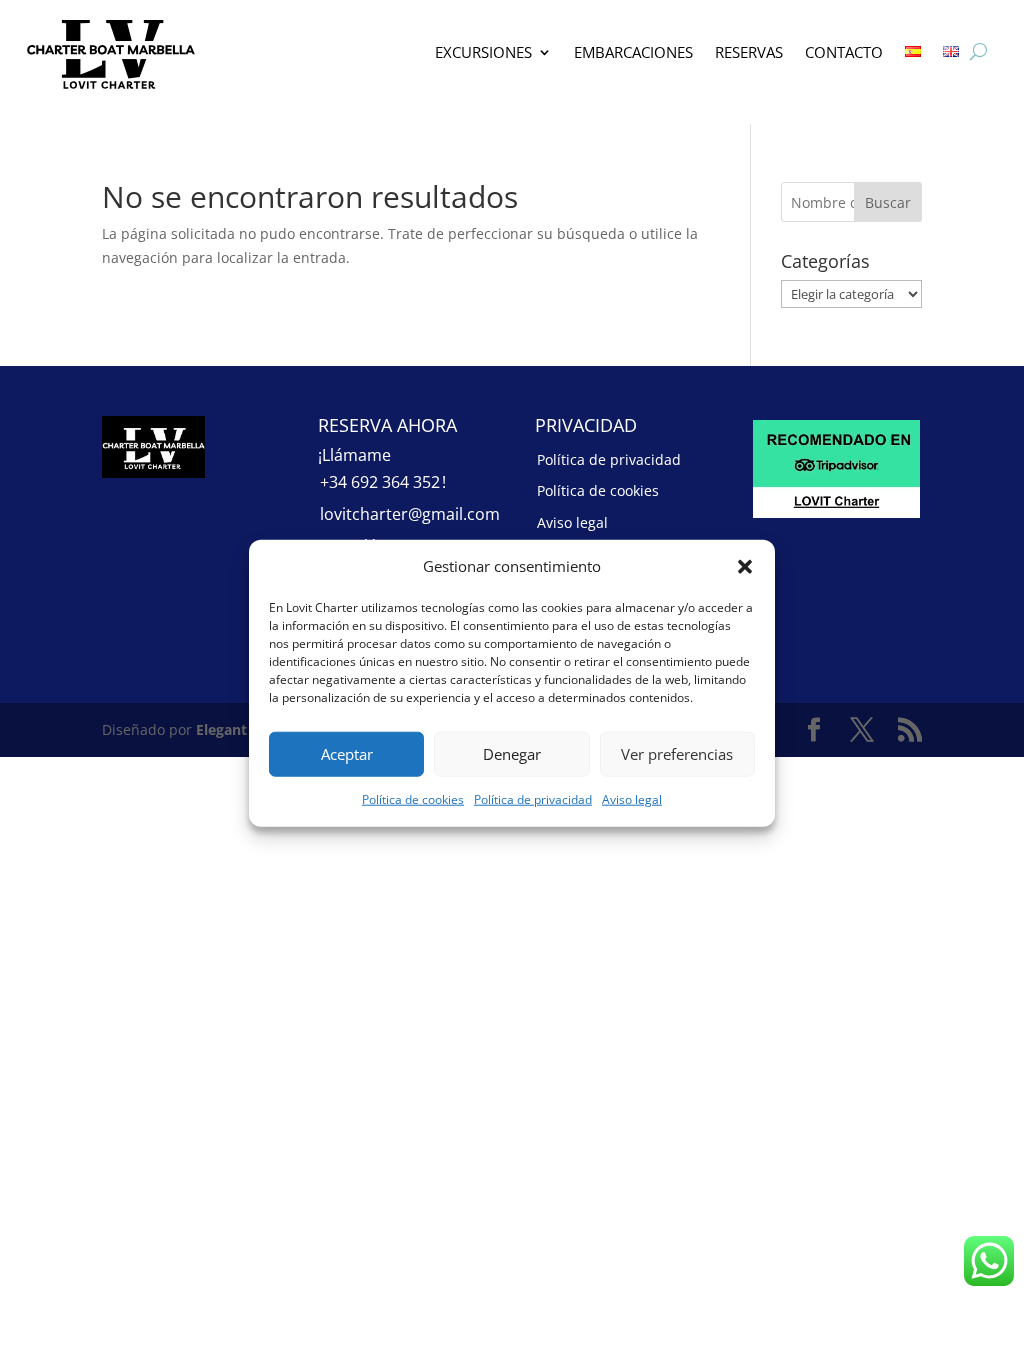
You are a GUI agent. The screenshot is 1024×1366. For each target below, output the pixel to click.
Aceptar (347, 754)
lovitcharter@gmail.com (410, 514)
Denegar (512, 754)
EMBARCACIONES (633, 52)
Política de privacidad (533, 799)
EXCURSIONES (483, 52)
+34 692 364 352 (380, 482)
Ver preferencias (677, 754)
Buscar (888, 202)
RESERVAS (749, 52)
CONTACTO (844, 52)
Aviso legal (632, 799)
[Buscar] (978, 52)
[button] (745, 567)
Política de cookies (413, 799)
